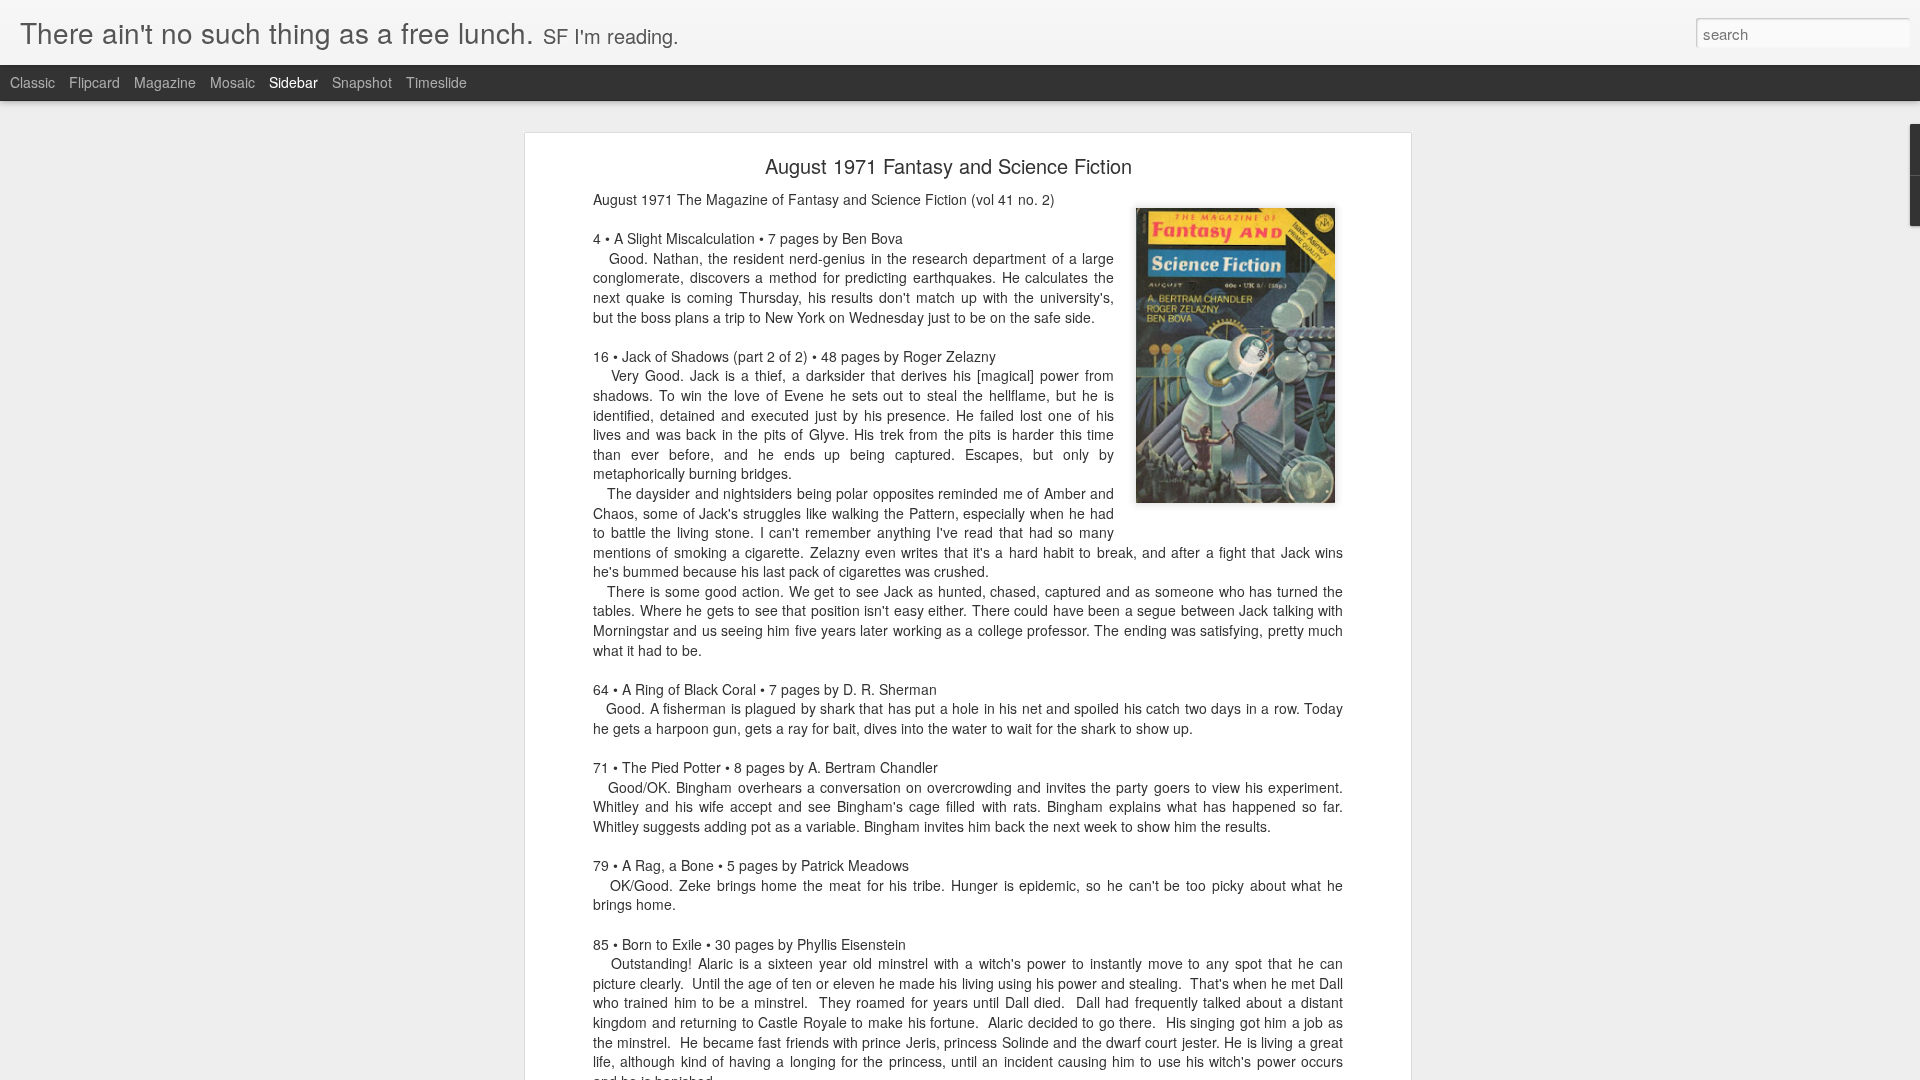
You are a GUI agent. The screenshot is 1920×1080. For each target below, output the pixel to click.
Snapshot (362, 82)
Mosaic (232, 82)
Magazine (165, 82)
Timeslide (436, 82)
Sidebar (293, 82)
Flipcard (94, 82)
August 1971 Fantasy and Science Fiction (948, 165)
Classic (32, 82)
